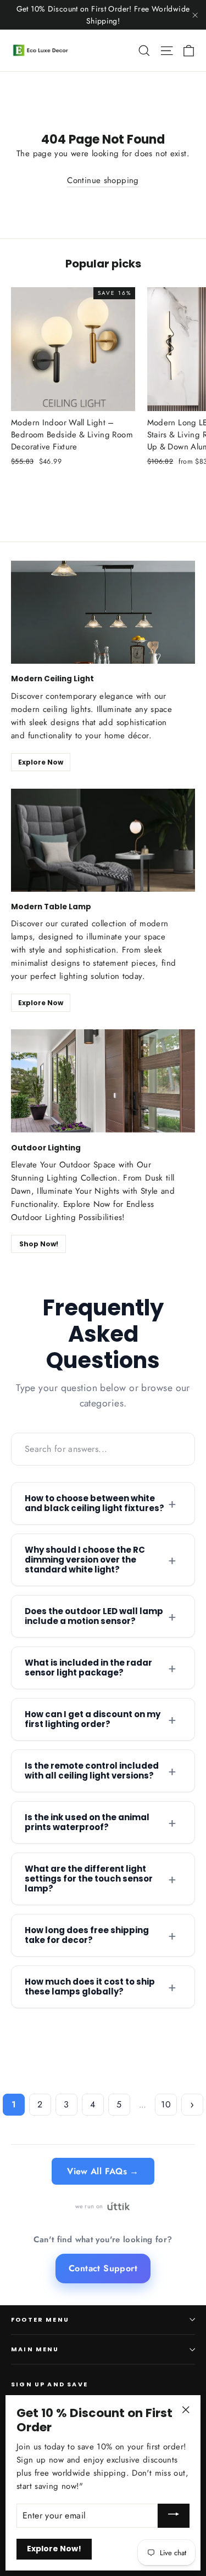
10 (166, 2104)
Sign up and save (49, 2384)
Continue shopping (103, 180)
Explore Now (41, 762)
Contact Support (103, 2268)
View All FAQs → (103, 2171)
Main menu (35, 2349)
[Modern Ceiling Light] (103, 612)
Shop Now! (39, 1244)
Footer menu (40, 2320)
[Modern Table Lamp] (103, 840)
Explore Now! (54, 2549)
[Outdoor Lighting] (103, 1081)
